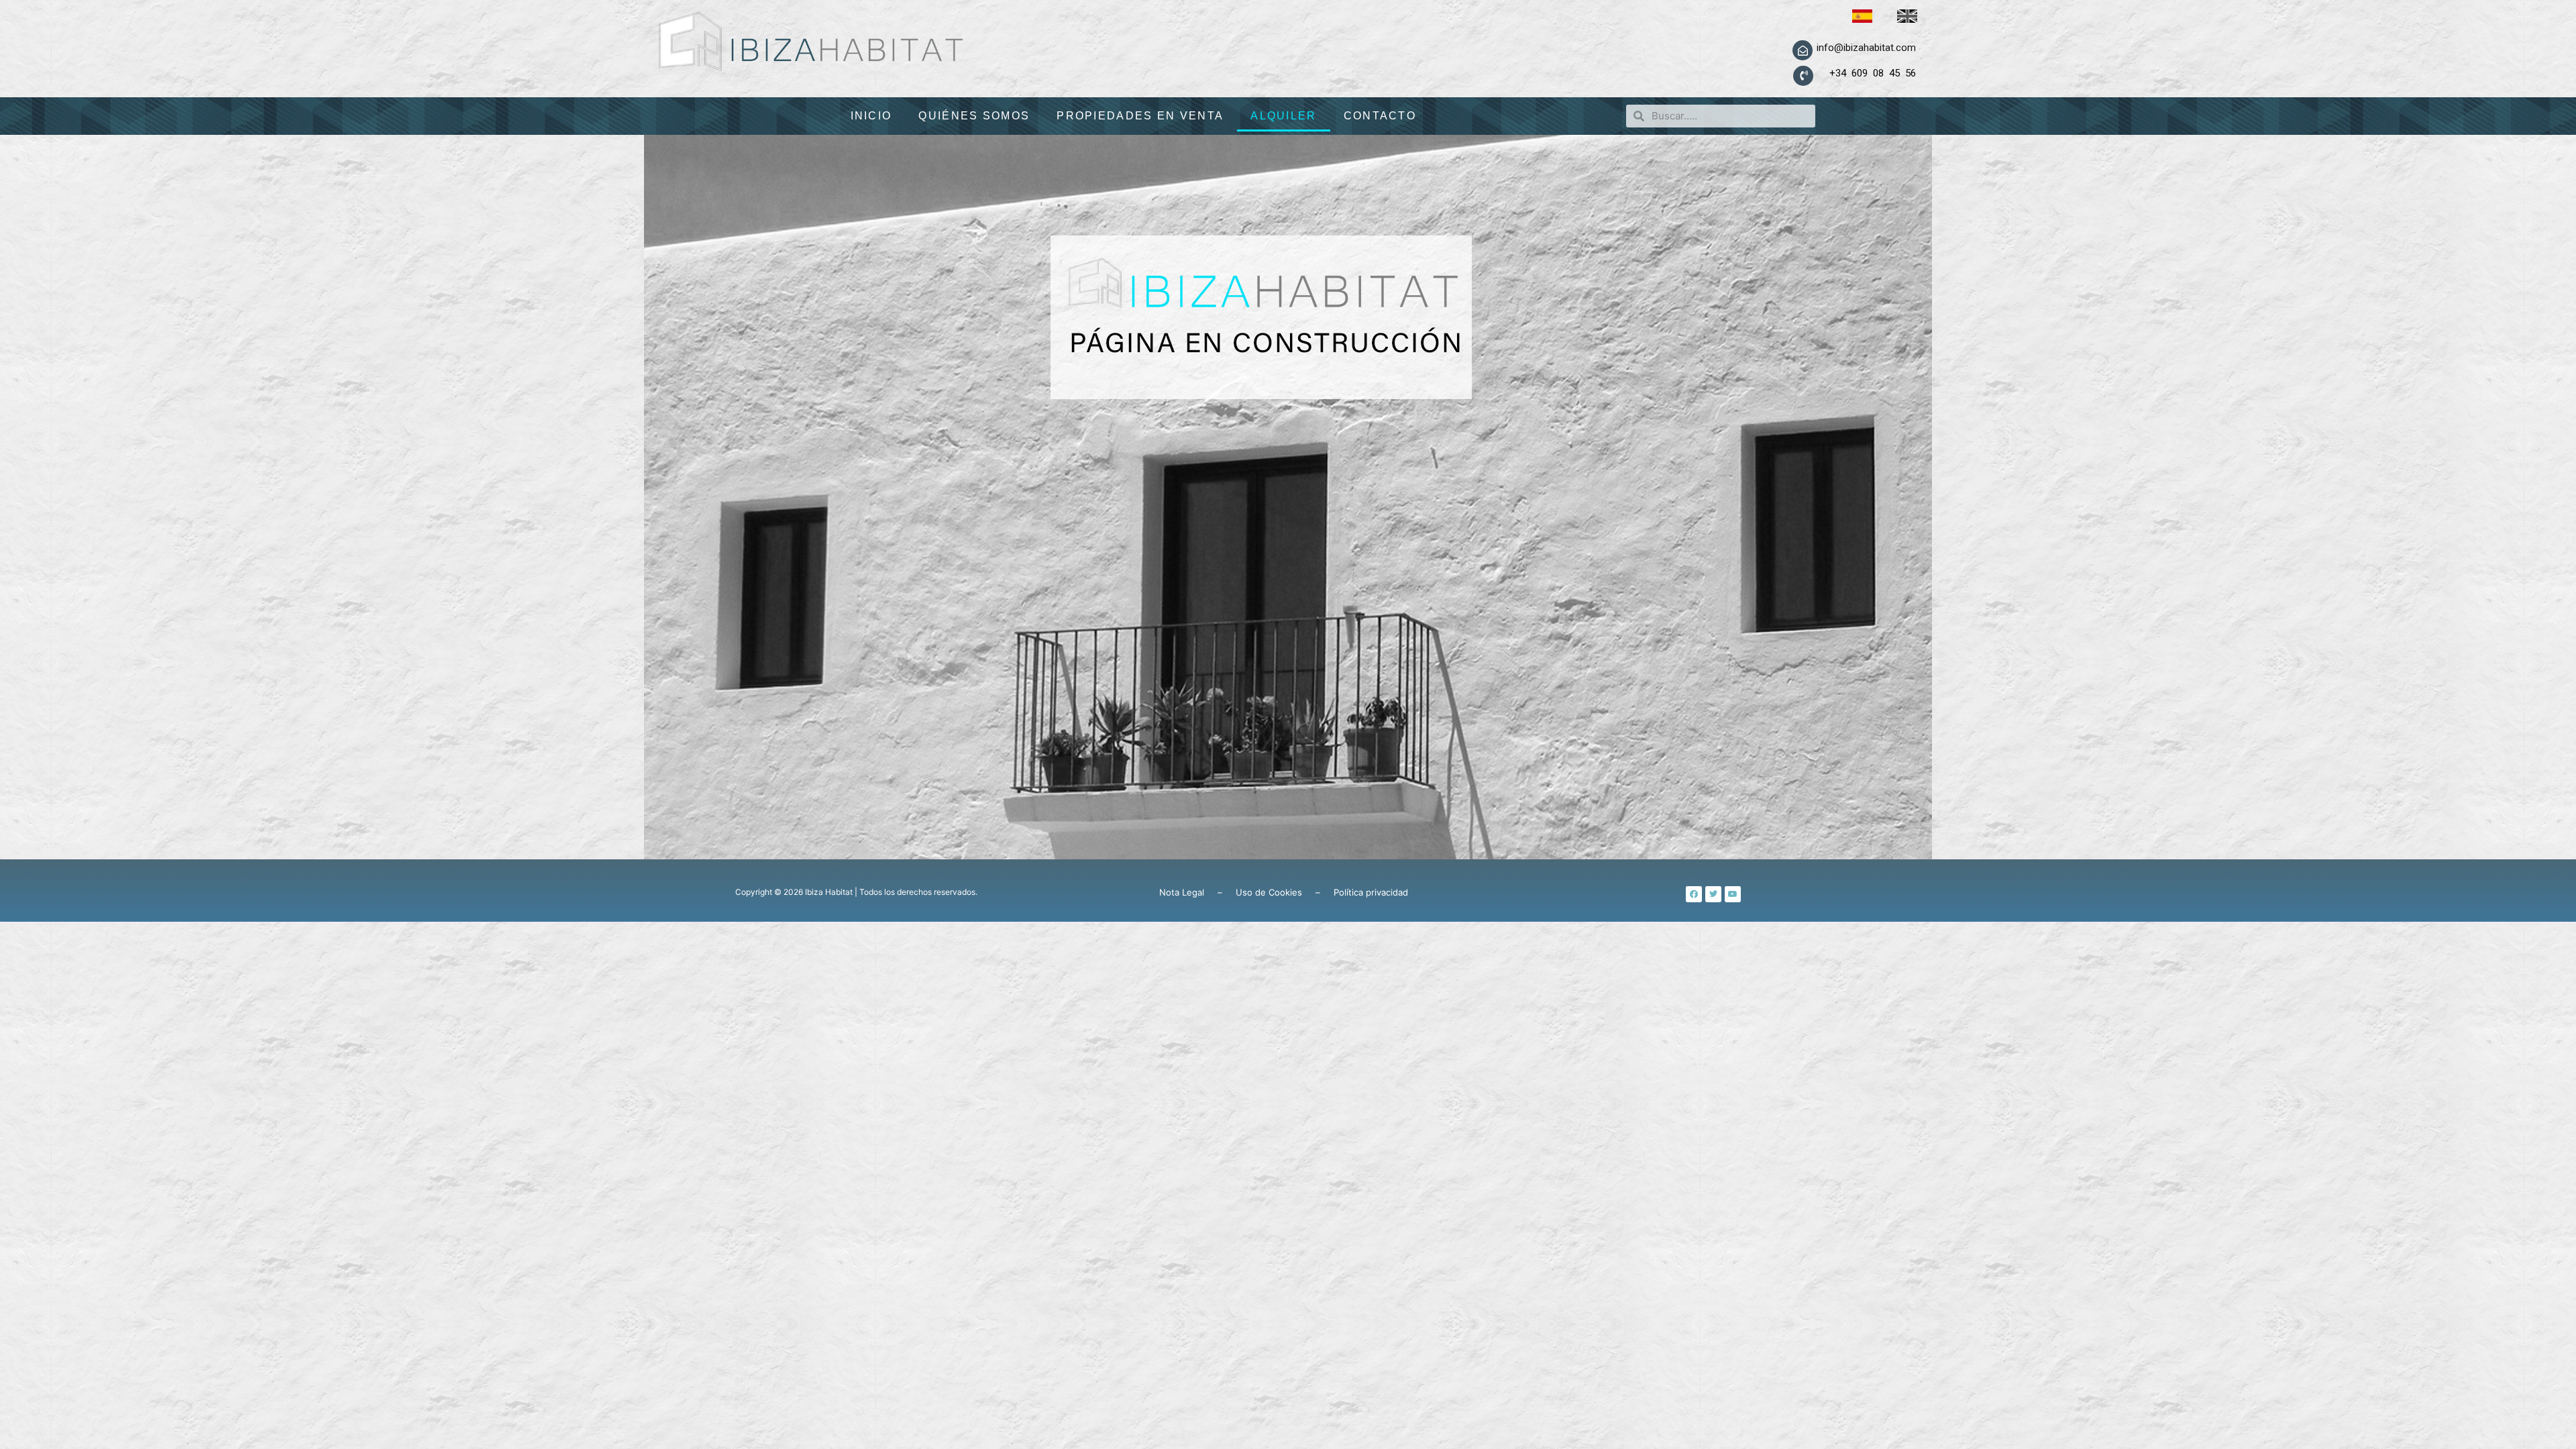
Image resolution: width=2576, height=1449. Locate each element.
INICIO (871, 116)
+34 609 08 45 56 (1865, 73)
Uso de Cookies (1269, 892)
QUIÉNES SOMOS (974, 116)
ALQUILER (1283, 116)
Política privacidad (1371, 892)
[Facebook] (1694, 894)
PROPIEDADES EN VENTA (1140, 116)
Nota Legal (1182, 892)
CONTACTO (1380, 116)
